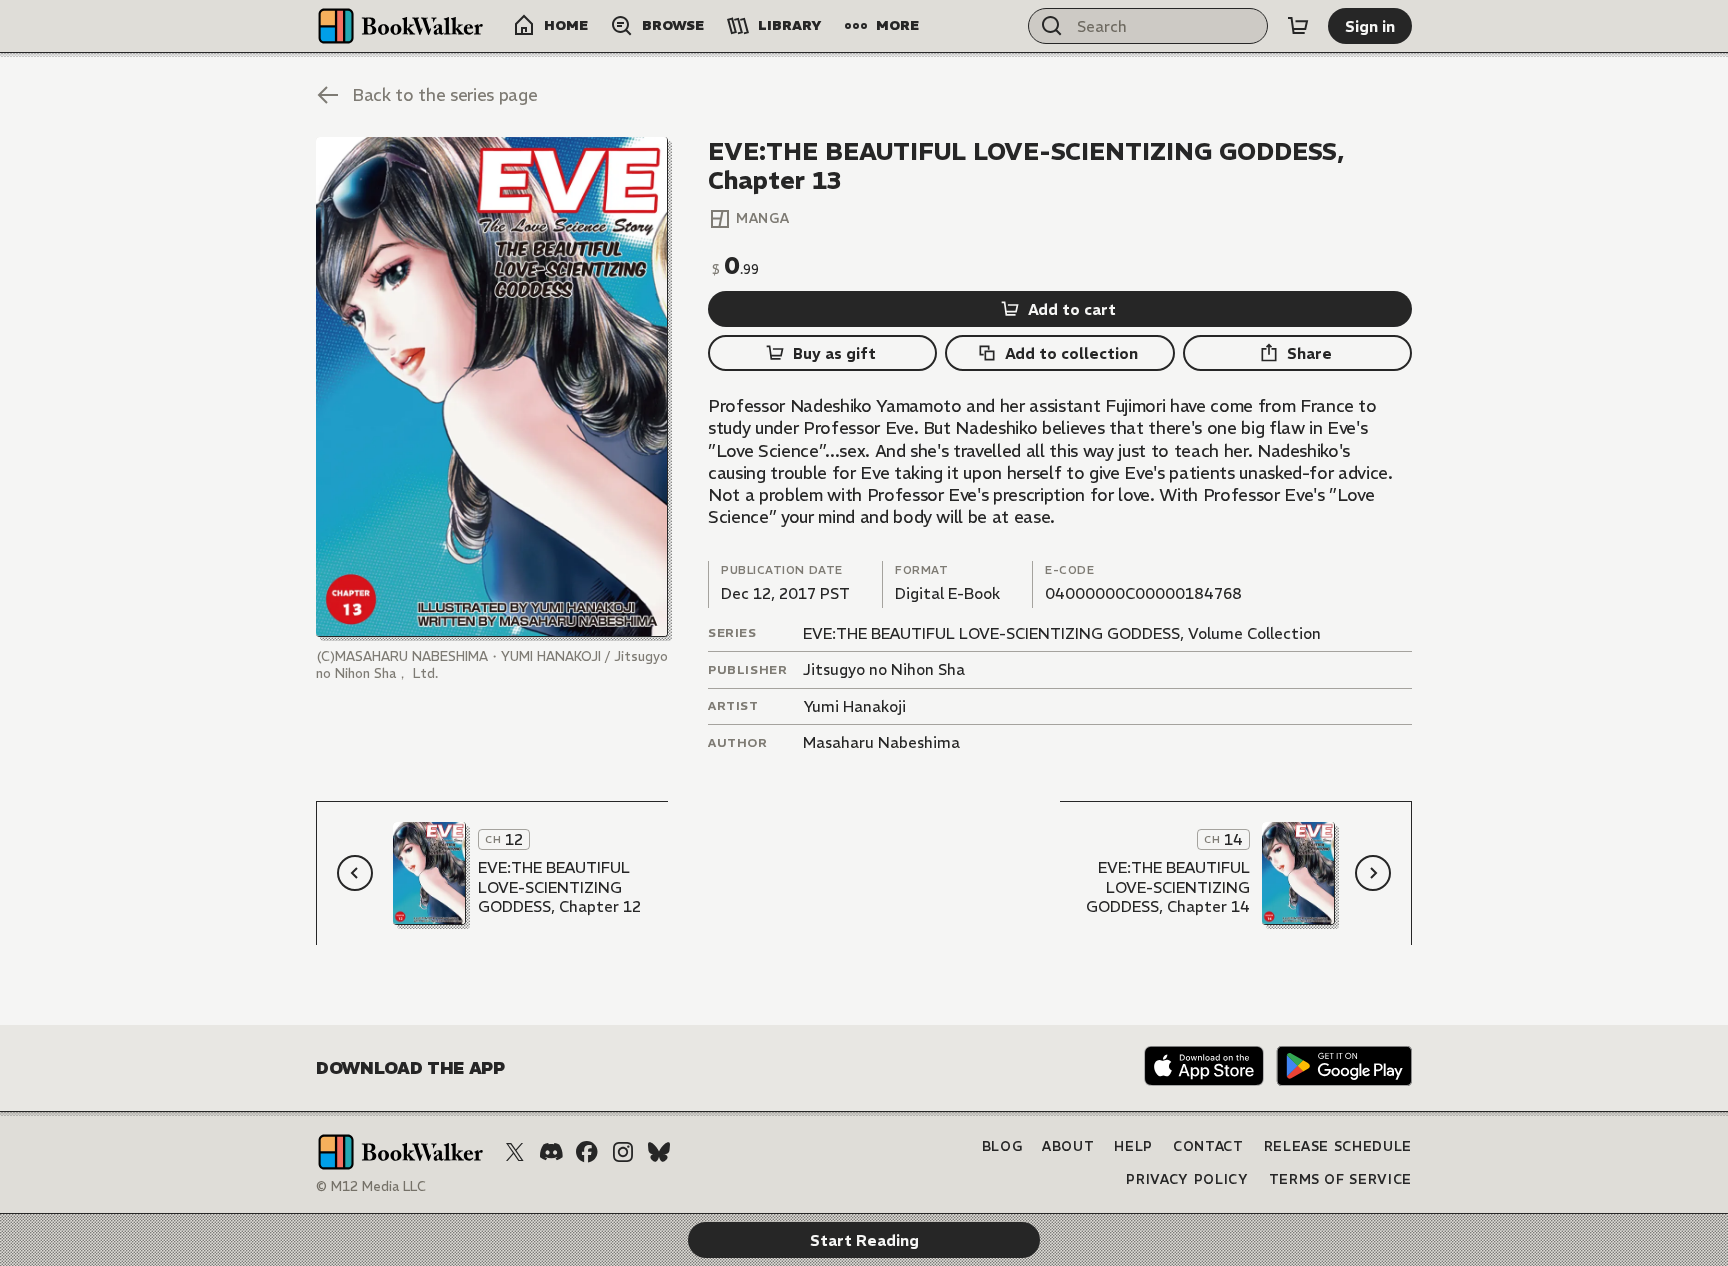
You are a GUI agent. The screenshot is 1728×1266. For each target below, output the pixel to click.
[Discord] (551, 1152)
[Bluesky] (659, 1152)
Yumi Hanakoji (854, 706)
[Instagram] (623, 1152)
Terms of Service (1340, 1179)
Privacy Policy (1187, 1179)
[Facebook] (587, 1152)
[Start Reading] (492, 387)
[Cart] (1298, 26)
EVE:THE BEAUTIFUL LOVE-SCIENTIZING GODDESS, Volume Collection (1062, 633)
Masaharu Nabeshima (881, 742)
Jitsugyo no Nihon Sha (884, 669)
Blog (1002, 1146)
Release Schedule (1338, 1146)
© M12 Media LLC (371, 1186)
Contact (1208, 1146)
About (1068, 1146)
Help (1133, 1146)
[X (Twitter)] (515, 1152)
